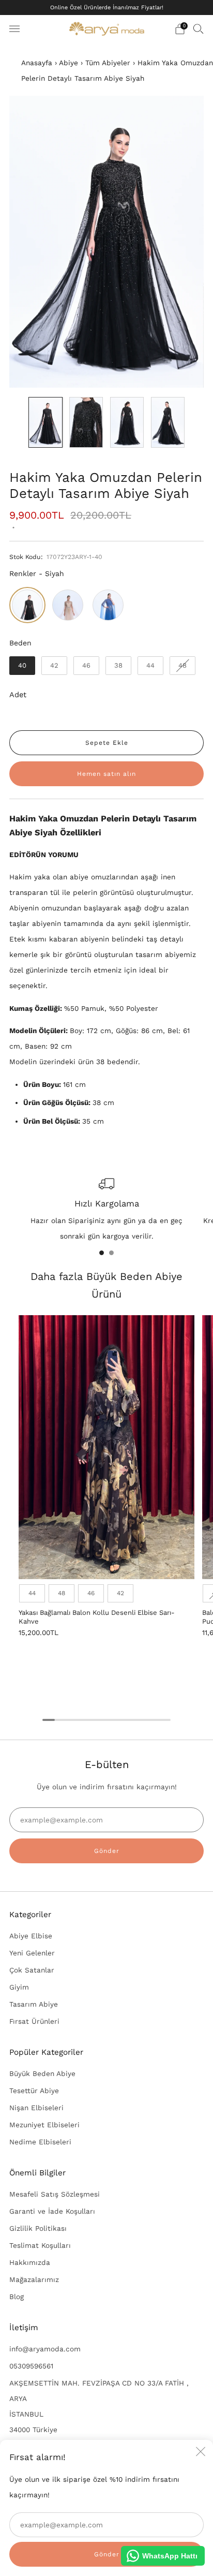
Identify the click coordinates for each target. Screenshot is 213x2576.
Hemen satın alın (106, 774)
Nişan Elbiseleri (36, 2108)
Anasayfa (37, 63)
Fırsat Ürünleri (34, 2021)
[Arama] (199, 28)
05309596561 (31, 2366)
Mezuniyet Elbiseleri (44, 2125)
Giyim (19, 1987)
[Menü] (14, 29)
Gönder (107, 1851)
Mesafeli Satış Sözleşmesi (55, 2194)
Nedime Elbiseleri (40, 2142)
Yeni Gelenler (32, 1953)
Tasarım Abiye (34, 2004)
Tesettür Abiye (34, 2091)
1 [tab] (102, 1253)
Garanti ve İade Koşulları (52, 2211)
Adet (18, 695)
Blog (17, 2297)
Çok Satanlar (32, 1970)
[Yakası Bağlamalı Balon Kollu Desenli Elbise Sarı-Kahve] (106, 1447)
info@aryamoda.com (45, 2349)
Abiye (69, 63)
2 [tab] (111, 1253)
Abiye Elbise (31, 1936)
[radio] (27, 605)
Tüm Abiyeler (108, 63)
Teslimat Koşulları (40, 2245)
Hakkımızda (30, 2262)
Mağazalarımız (34, 2279)
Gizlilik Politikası (38, 2228)
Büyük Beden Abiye (42, 2073)
